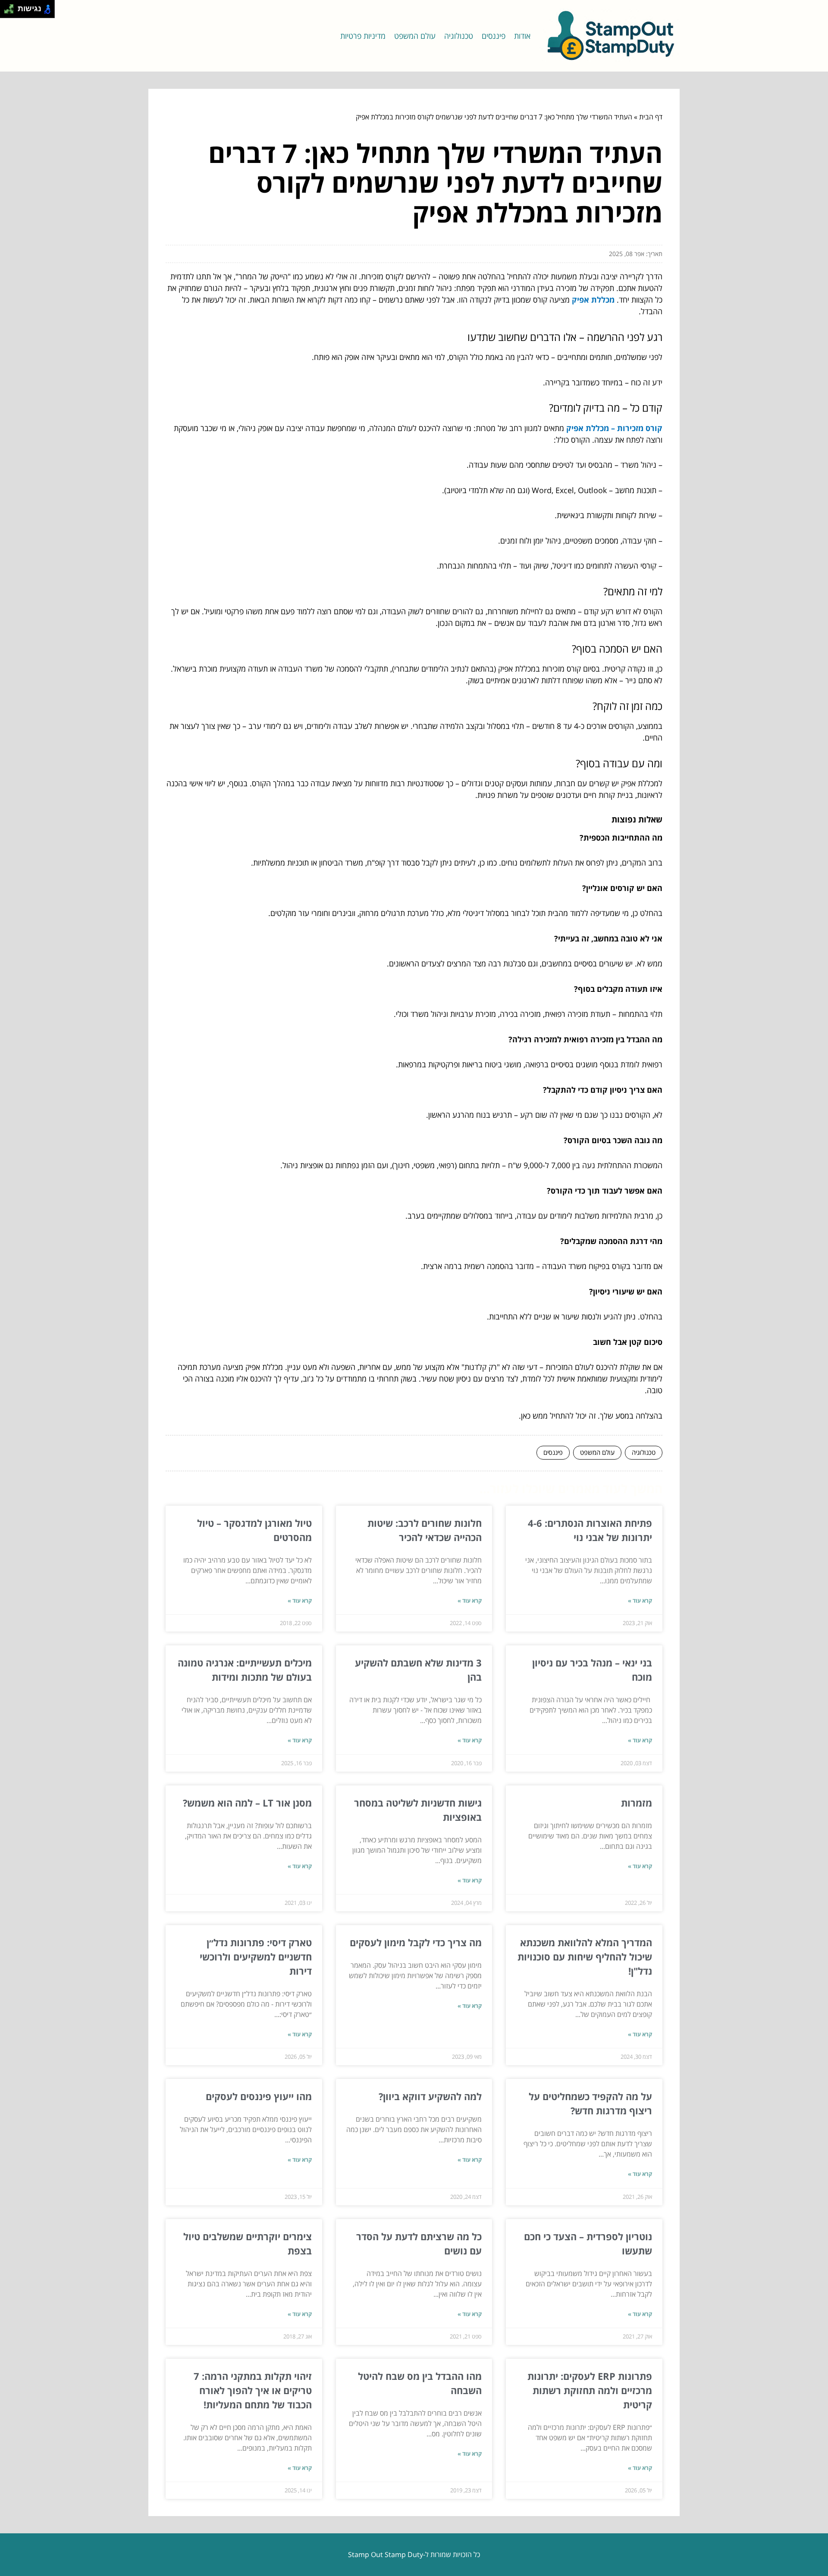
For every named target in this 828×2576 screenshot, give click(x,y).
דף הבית (651, 117)
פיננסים (494, 36)
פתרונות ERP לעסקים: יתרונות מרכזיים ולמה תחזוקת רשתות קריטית (590, 2390)
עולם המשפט (415, 36)
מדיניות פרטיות (363, 36)
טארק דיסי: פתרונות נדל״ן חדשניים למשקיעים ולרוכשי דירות (256, 1957)
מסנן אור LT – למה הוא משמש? (247, 1803)
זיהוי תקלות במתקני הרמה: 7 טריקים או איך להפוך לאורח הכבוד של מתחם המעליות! (253, 2390)
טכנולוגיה (459, 36)
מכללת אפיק (593, 300)
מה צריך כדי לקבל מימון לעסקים (416, 1942)
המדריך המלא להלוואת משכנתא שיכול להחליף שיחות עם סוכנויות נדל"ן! (585, 1957)
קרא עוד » (640, 1601)
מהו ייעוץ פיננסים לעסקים (259, 2096)
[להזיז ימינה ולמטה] (11, 11)
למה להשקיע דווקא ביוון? (430, 2096)
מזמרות (637, 1803)
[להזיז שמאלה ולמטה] (7, 11)
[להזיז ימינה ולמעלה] (11, 7)
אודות (522, 36)
